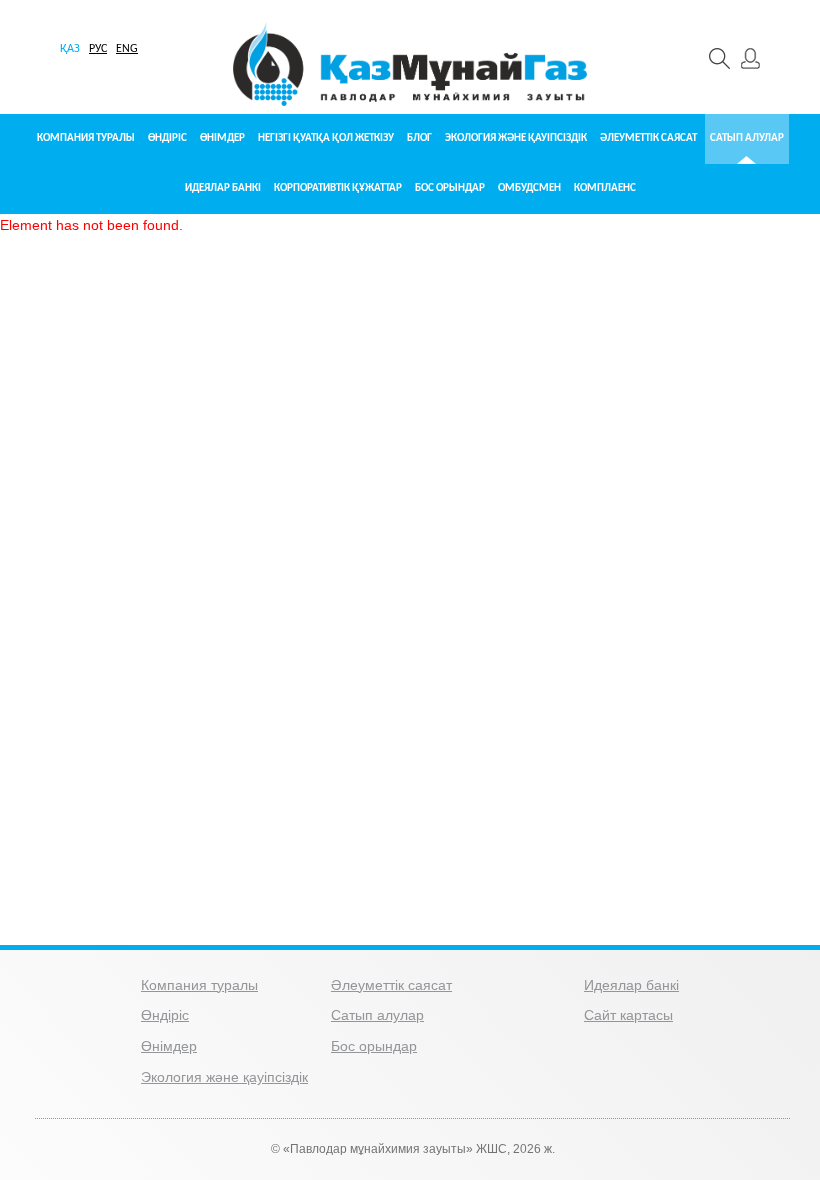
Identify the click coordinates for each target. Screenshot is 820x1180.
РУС (98, 49)
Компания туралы (86, 138)
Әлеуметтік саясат (648, 138)
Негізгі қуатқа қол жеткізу (326, 138)
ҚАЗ (70, 49)
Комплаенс (605, 188)
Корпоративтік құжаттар (338, 188)
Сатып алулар (747, 138)
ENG (127, 49)
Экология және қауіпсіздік (516, 138)
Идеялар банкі (223, 188)
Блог (419, 138)
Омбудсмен (529, 188)
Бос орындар (450, 188)
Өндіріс (167, 138)
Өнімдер (222, 138)
